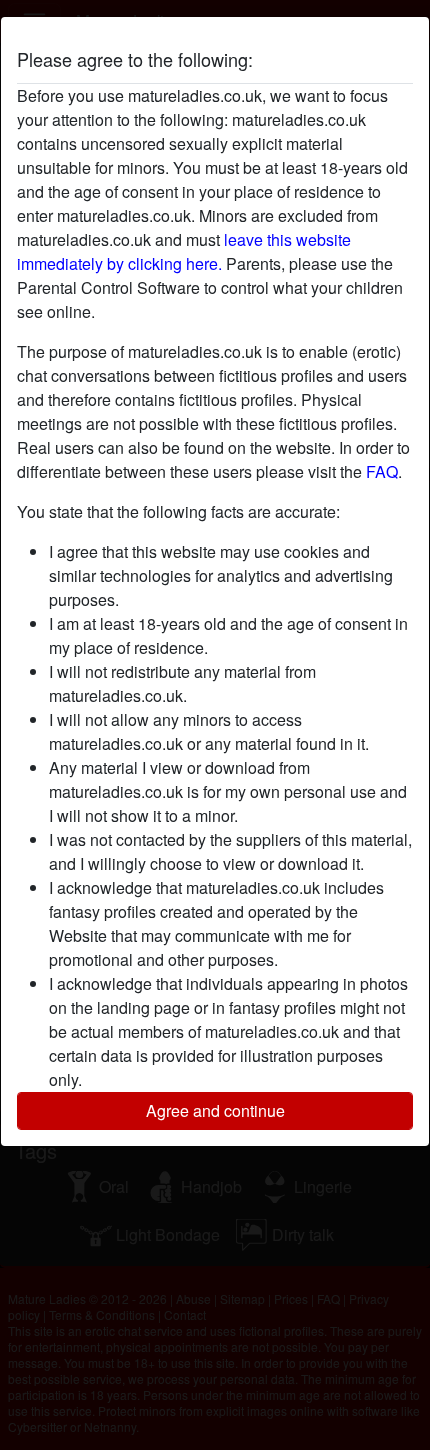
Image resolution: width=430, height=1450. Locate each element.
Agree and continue (215, 1110)
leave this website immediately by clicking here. (184, 251)
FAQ (382, 471)
